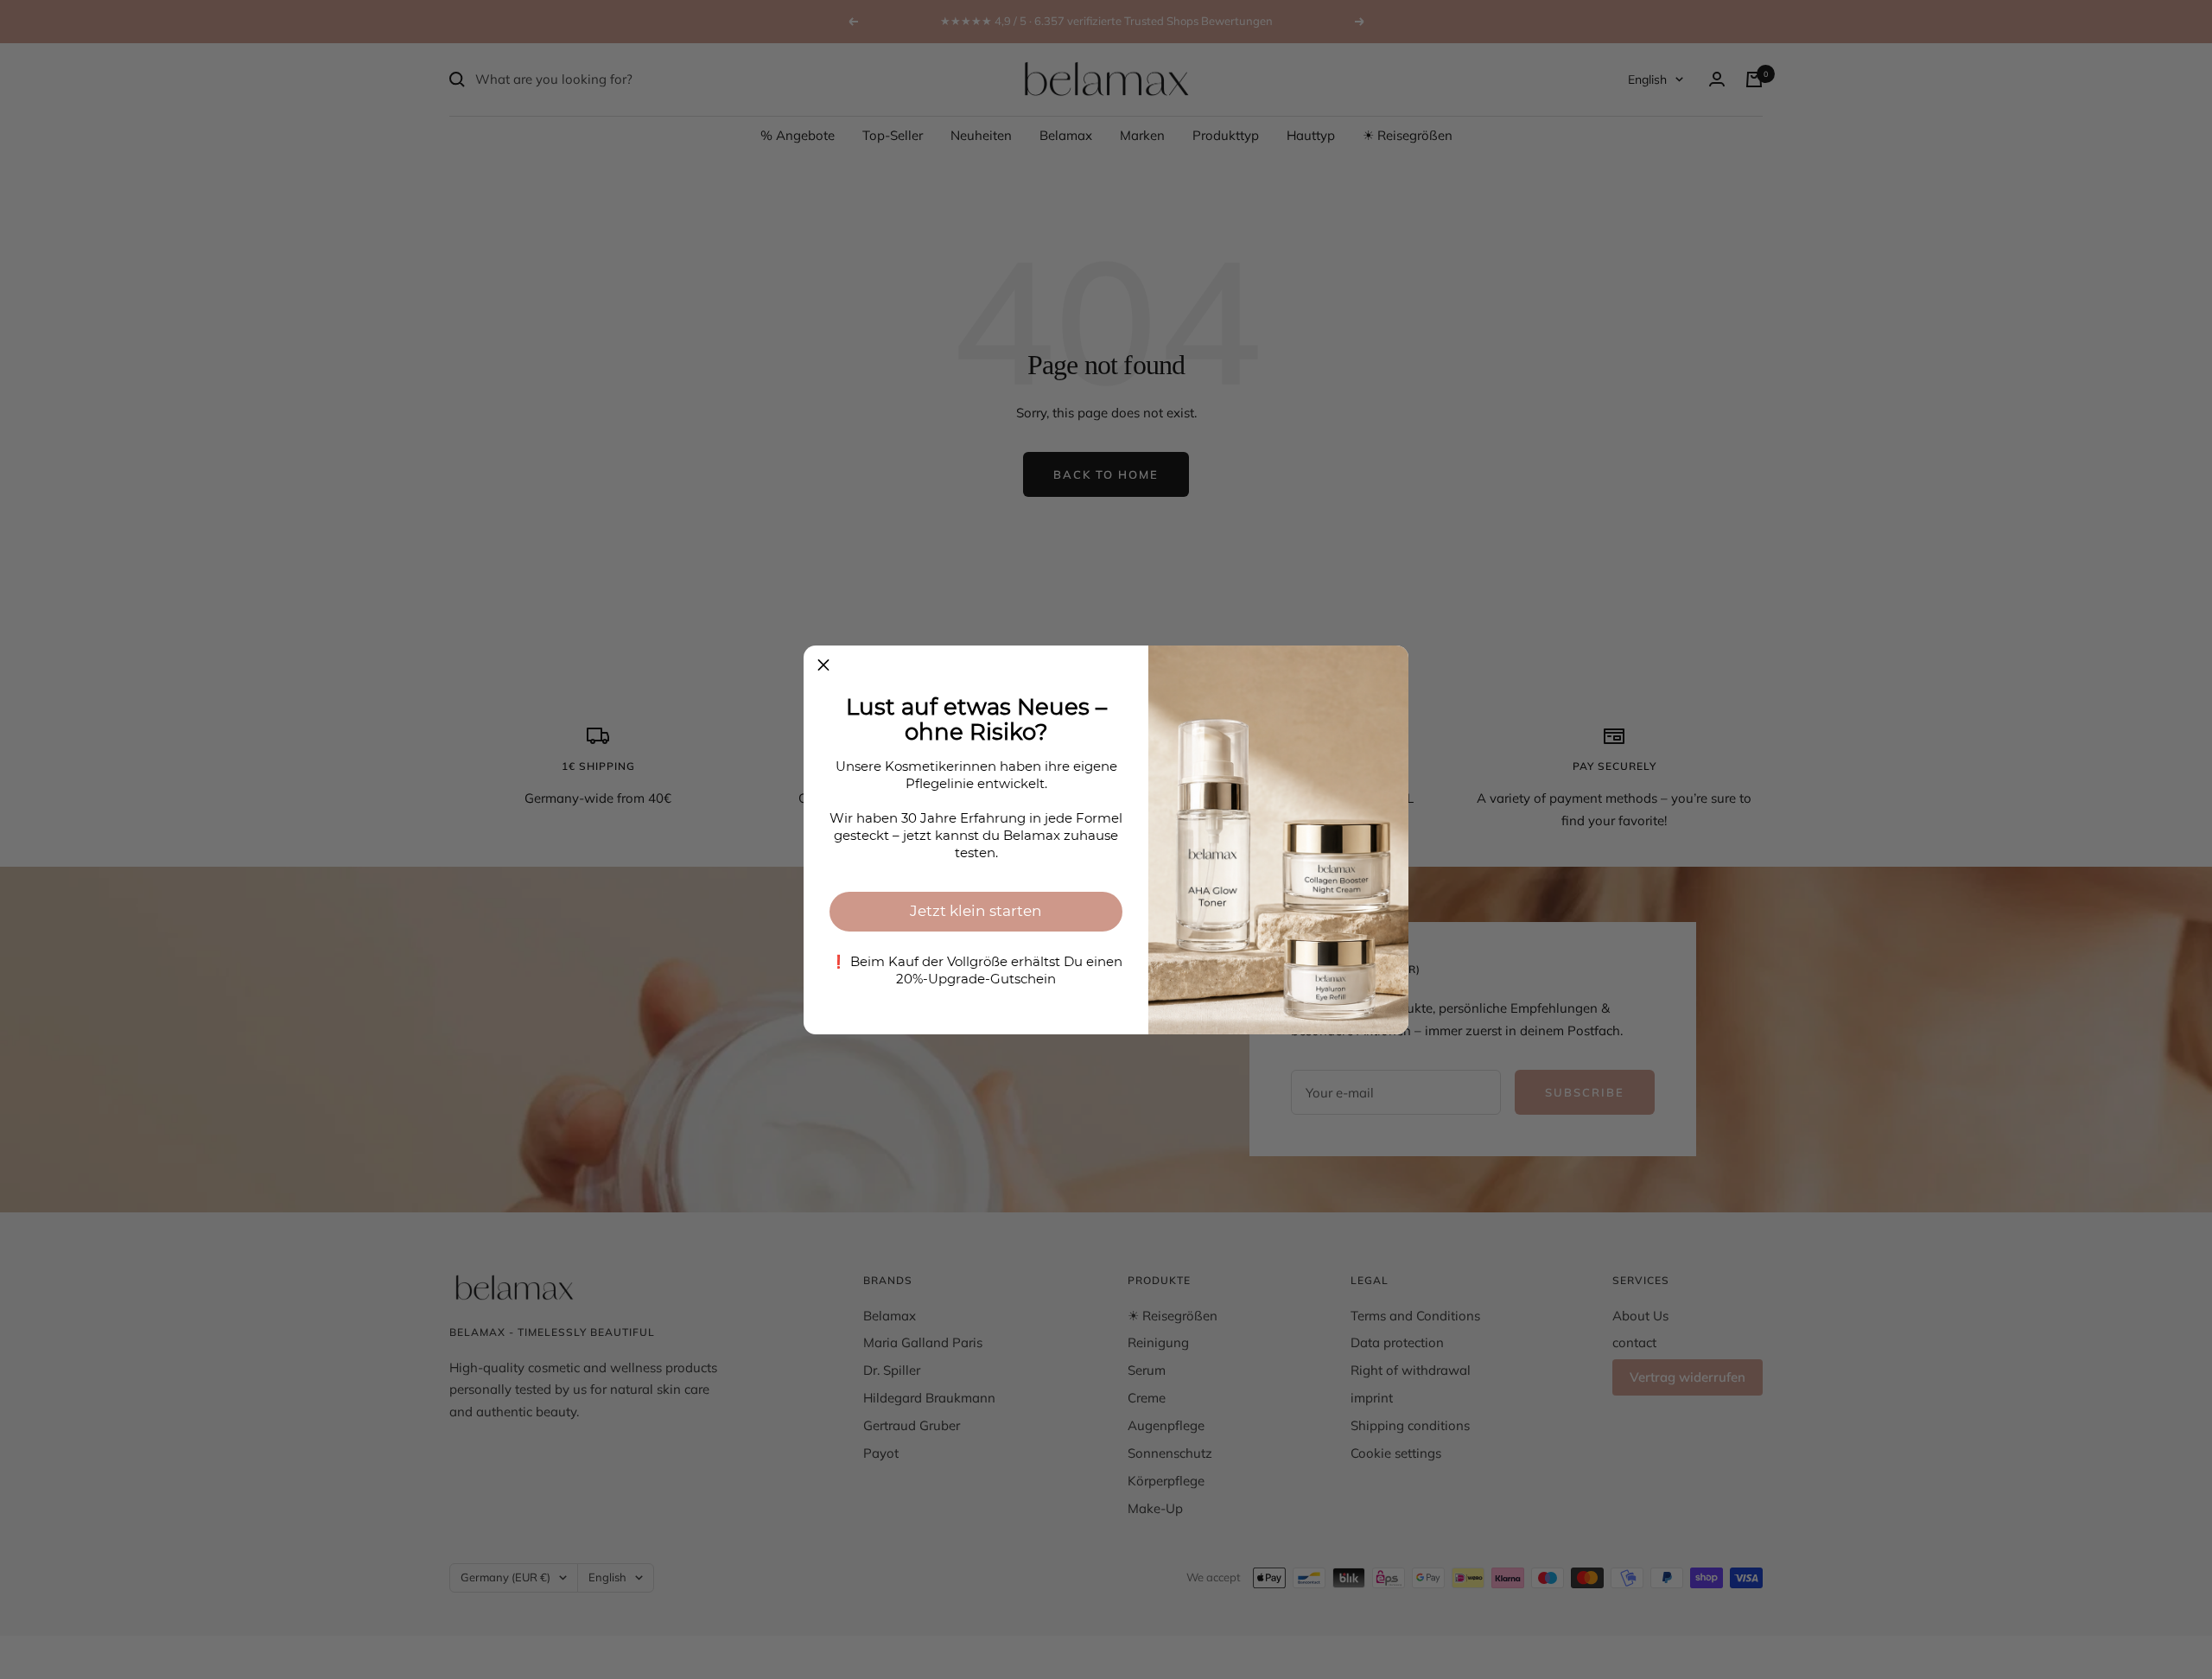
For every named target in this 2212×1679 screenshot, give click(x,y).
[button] (823, 665)
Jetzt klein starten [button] (976, 911)
